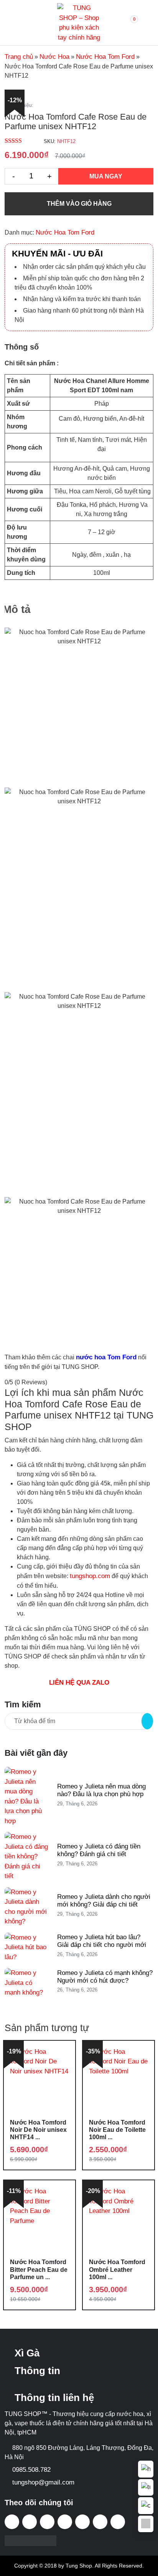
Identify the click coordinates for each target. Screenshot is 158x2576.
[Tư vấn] (146, 2488)
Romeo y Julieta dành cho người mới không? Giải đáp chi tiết (104, 1901)
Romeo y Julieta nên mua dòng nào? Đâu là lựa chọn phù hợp (101, 1790)
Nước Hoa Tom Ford (105, 57)
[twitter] (47, 2522)
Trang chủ (19, 57)
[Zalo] (146, 2524)
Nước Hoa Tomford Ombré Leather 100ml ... (117, 2269)
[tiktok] (30, 2522)
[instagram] (82, 2522)
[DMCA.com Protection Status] (30, 2540)
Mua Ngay (106, 176)
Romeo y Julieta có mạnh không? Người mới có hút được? (105, 1977)
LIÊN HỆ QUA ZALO (79, 1683)
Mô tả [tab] (17, 609)
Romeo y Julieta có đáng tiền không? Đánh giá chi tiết (99, 1850)
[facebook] (12, 2522)
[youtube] (65, 2522)
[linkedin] (118, 2522)
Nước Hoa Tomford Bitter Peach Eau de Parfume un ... (39, 2269)
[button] (127, 23)
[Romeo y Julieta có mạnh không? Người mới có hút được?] (26, 1982)
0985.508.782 (31, 2470)
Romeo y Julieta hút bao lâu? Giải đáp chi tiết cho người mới (102, 1941)
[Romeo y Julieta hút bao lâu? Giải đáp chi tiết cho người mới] (26, 1947)
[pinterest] (100, 2522)
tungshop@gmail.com (43, 2482)
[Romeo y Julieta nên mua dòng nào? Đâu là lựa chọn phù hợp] (26, 1796)
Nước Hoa (54, 57)
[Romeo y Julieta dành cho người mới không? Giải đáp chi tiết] (26, 1906)
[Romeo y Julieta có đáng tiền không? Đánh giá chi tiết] (26, 1856)
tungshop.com (90, 1576)
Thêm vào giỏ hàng (79, 204)
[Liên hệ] (146, 2469)
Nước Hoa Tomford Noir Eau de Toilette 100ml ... (117, 2130)
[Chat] (146, 2506)
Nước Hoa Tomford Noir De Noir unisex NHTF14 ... (38, 2130)
